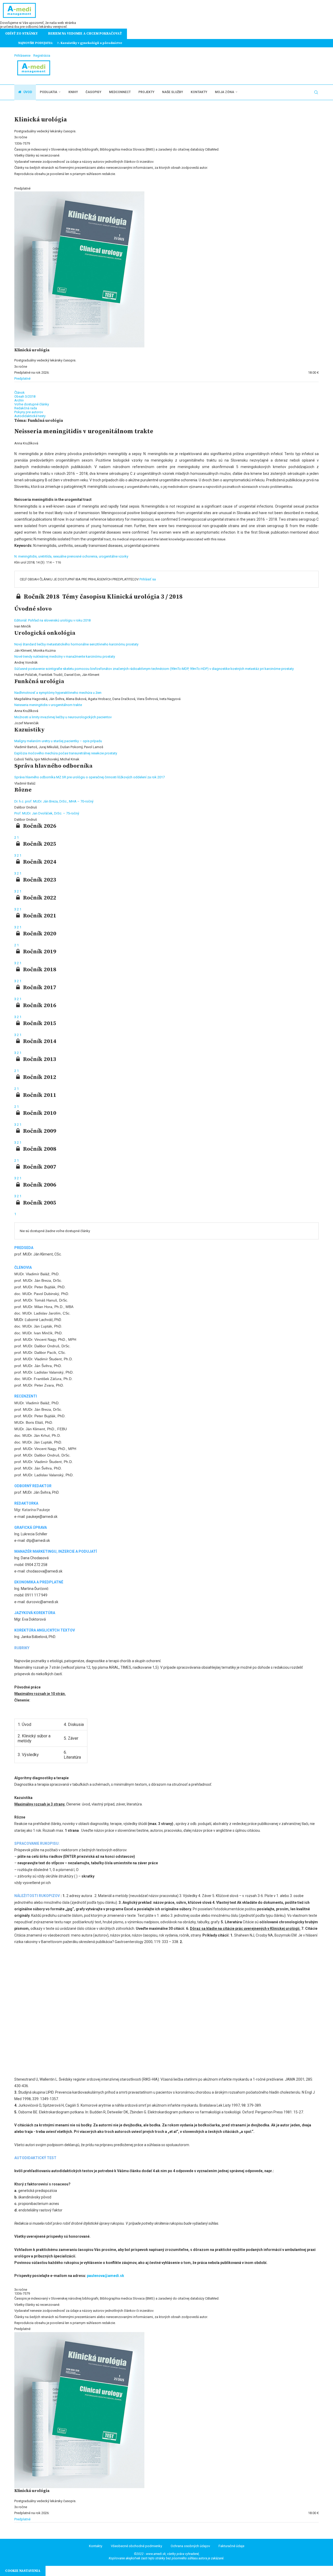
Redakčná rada (26, 408)
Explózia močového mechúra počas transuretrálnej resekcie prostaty (66, 753)
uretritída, (46, 556)
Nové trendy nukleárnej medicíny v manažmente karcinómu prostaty (65, 656)
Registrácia (42, 56)
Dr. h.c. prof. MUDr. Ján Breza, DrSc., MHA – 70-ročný (54, 801)
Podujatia (49, 92)
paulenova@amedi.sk (105, 2276)
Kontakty (199, 92)
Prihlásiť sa (148, 579)
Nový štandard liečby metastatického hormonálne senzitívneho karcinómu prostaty (76, 644)
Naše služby (172, 92)
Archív (19, 400)
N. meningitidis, (26, 556)
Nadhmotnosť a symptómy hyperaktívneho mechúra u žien (58, 693)
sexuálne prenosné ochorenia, (76, 556)
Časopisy (93, 92)
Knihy (73, 92)
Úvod (27, 92)
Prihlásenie (22, 56)
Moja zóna (225, 92)
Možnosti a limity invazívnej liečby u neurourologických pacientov (63, 717)
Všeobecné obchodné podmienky (136, 2546)
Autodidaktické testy (30, 416)
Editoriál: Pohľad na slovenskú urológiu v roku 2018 (52, 620)
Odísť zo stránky (21, 34)
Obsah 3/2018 (25, 396)
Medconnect (120, 92)
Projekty (146, 92)
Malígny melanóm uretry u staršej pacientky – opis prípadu (58, 741)
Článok (20, 393)
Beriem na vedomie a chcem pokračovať (85, 34)
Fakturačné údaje (231, 2546)
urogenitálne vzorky (114, 556)
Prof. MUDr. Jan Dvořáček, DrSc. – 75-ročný (47, 813)
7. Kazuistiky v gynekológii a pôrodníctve (90, 43)
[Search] (316, 92)
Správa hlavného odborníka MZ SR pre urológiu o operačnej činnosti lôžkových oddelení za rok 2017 (89, 777)
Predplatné (22, 378)
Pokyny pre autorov (29, 412)
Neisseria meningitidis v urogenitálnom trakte (48, 705)
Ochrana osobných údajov (190, 2546)
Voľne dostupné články (32, 404)
